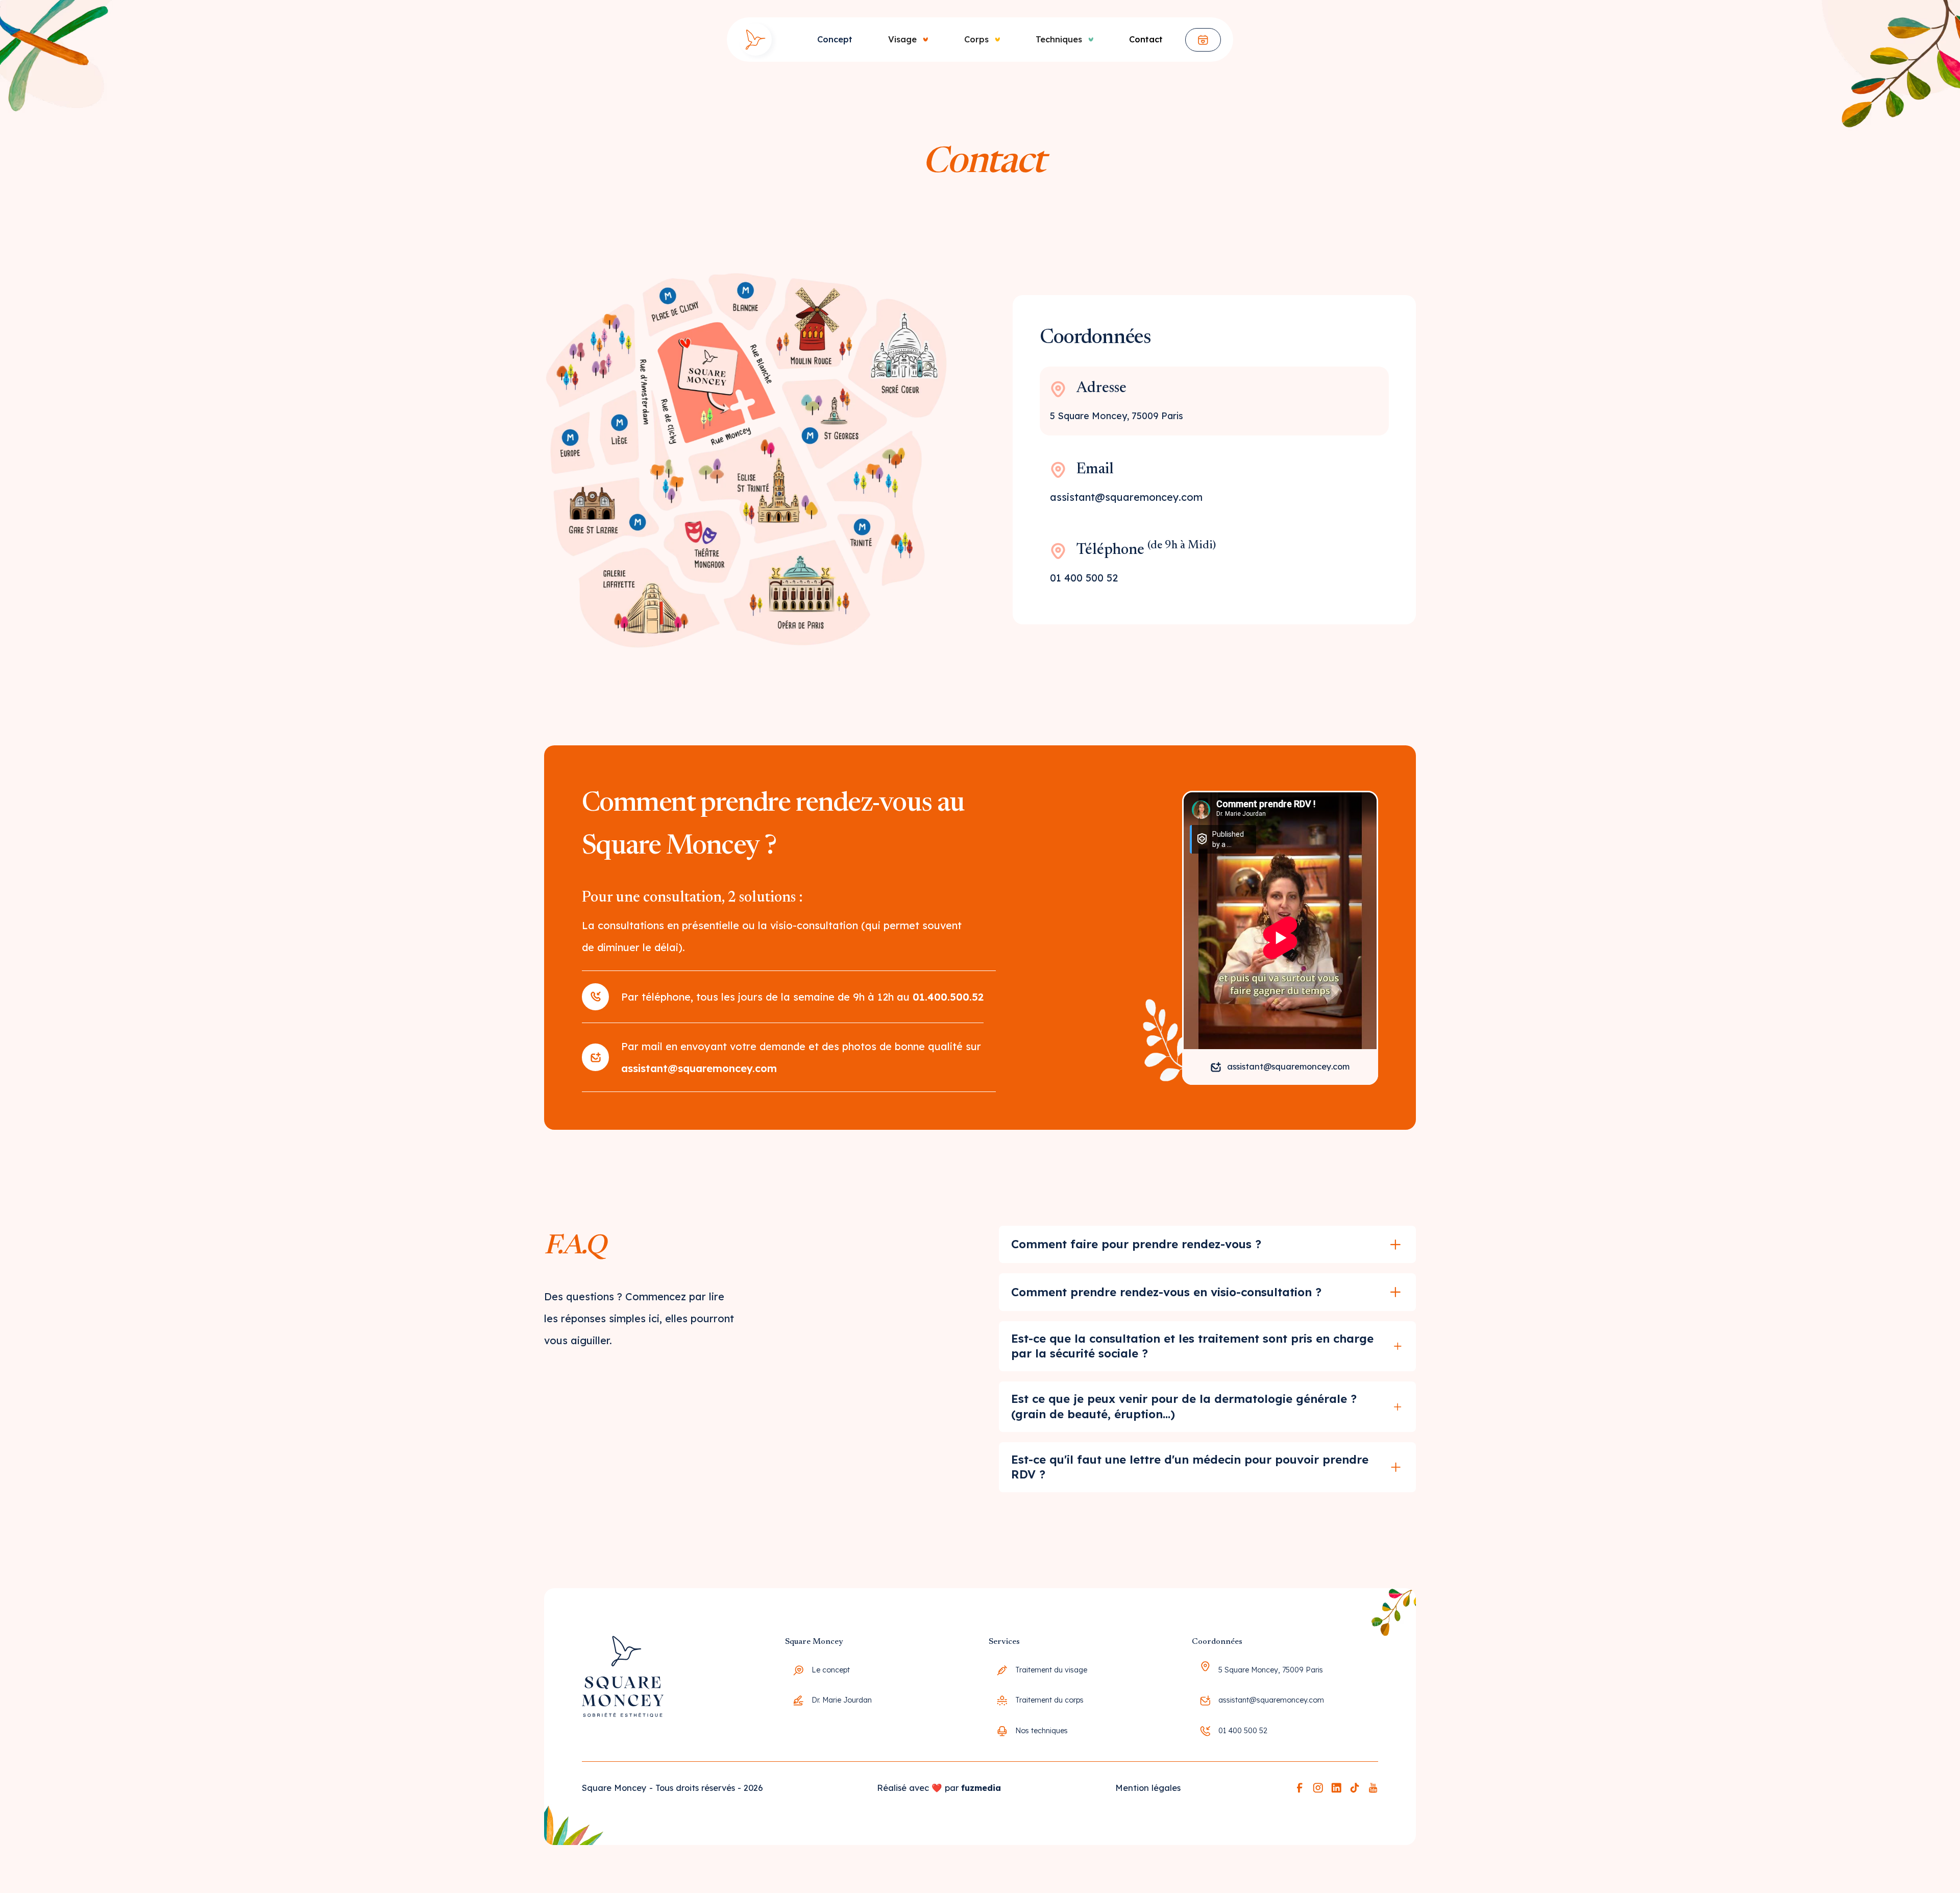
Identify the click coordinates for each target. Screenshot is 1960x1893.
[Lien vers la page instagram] (1318, 1788)
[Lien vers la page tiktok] (1355, 1788)
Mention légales (1148, 1788)
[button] (900, 40)
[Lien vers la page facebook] (1300, 1788)
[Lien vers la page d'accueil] (755, 40)
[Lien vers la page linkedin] (1336, 1788)
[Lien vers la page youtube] (1373, 1788)
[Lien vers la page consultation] (1203, 40)
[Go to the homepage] (623, 1690)
